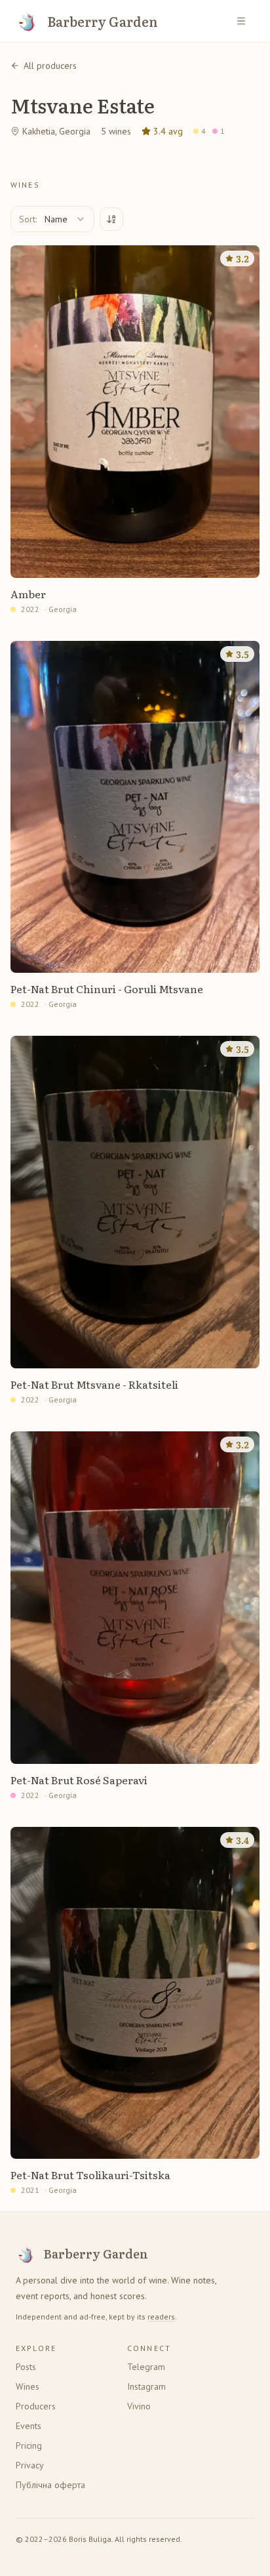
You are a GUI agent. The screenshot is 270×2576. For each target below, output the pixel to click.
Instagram (146, 2386)
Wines (28, 2386)
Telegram (146, 2367)
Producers (36, 2406)
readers (161, 2317)
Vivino (139, 2406)
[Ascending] (111, 219)
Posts (26, 2367)
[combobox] (52, 219)
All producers (50, 66)
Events (29, 2426)
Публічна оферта (50, 2485)
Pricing (29, 2445)
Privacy (30, 2465)
